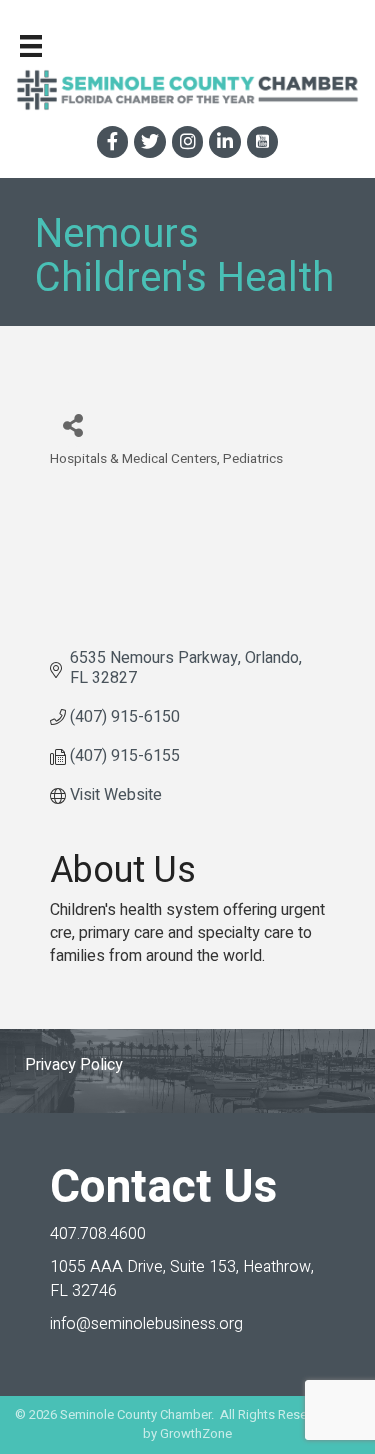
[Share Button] (72, 424)
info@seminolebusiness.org (146, 1324)
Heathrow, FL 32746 (182, 1278)
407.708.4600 (98, 1234)
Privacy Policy (74, 1065)
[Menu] (31, 46)
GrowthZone (196, 1433)
